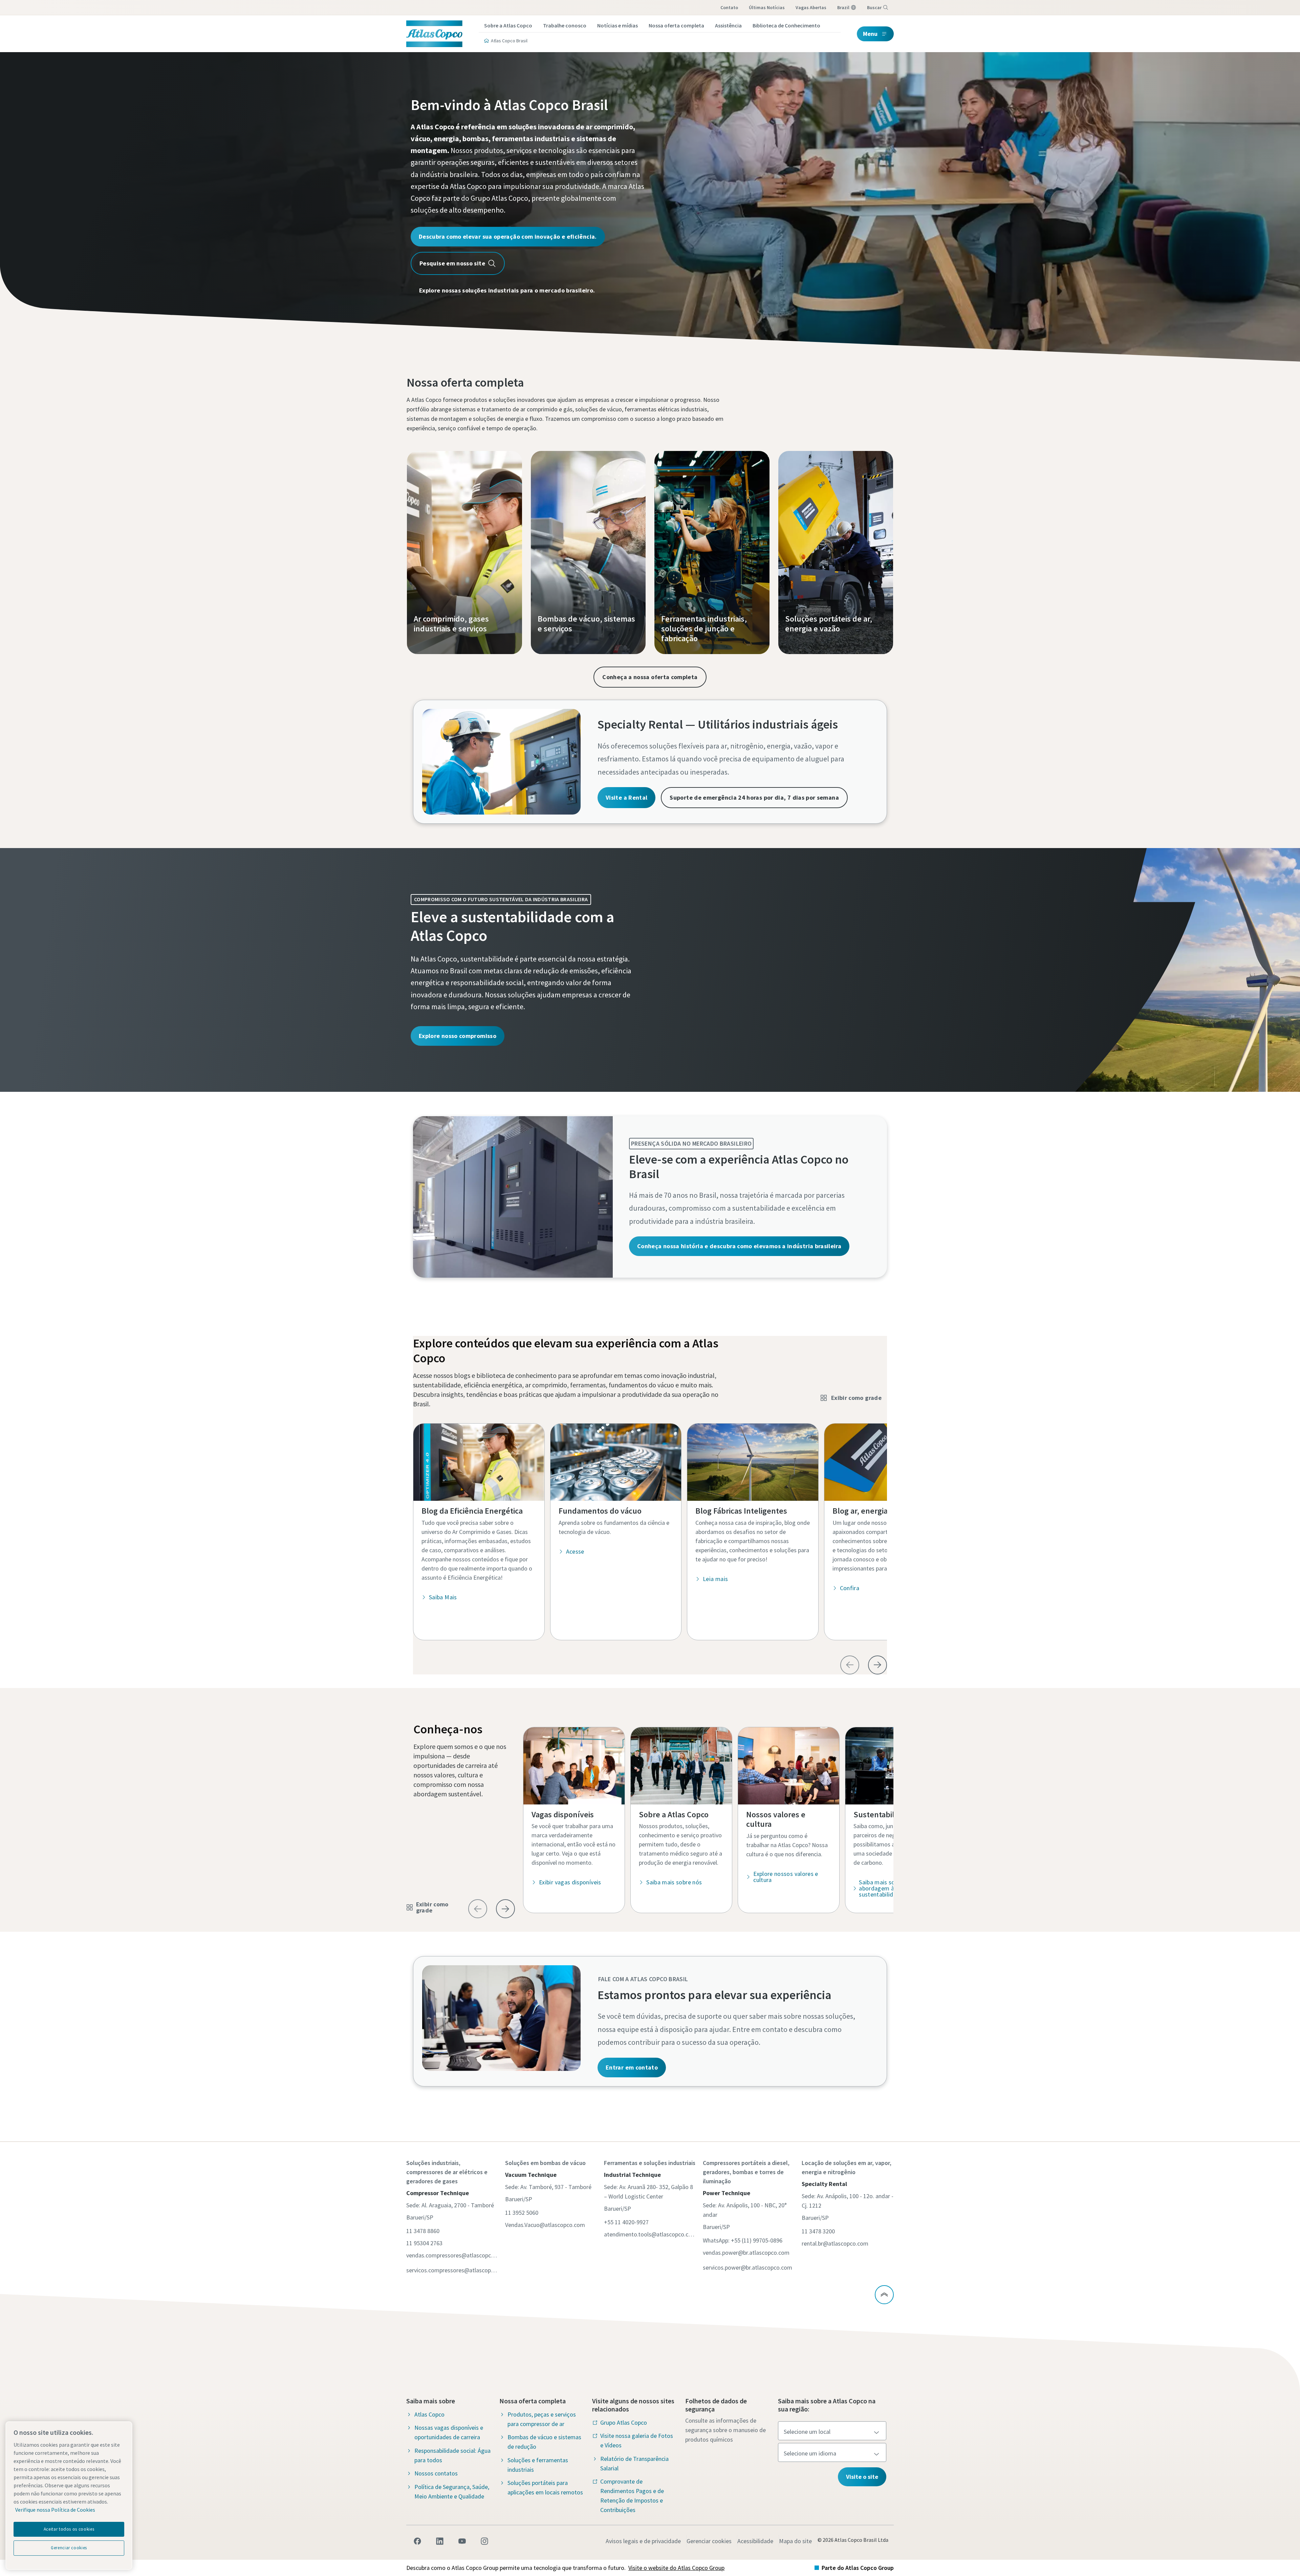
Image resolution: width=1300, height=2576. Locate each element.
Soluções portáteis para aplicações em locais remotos (545, 2487)
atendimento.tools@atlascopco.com (650, 2234)
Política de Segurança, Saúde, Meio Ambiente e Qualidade (452, 2492)
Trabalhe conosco (565, 25)
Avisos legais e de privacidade (643, 2541)
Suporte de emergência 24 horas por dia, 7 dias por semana (754, 797)
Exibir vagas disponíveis (570, 1882)
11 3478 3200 (818, 2231)
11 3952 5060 (522, 2213)
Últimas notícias (767, 7)
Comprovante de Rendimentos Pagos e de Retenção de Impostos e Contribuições (632, 2496)
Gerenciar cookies (709, 2541)
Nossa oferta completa (676, 25)
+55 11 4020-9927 (626, 2222)
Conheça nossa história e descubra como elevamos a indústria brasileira (739, 1246)
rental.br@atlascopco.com (835, 2243)
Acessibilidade (755, 2541)
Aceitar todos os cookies (69, 2529)
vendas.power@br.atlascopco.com (746, 2253)
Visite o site (862, 2477)
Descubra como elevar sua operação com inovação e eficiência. (508, 236)
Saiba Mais (443, 1597)
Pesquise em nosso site (452, 263)
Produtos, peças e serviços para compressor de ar (542, 2419)
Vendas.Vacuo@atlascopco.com (545, 2225)
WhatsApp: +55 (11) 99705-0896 (743, 2240)
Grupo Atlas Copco (624, 2422)
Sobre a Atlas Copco (508, 25)
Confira (850, 1588)
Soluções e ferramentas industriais (538, 2465)
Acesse (575, 1551)
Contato (729, 7)
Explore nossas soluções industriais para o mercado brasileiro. (507, 290)
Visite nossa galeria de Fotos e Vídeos (637, 2440)
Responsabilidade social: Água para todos (452, 2455)
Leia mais (715, 1579)
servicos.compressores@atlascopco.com (452, 2270)
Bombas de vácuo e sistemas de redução (544, 2442)
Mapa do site (795, 2541)
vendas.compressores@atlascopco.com (452, 2255)
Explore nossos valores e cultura (786, 1877)
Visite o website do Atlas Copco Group (676, 2568)
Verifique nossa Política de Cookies (55, 2510)
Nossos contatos (436, 2473)
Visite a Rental (626, 797)
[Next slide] (877, 1665)
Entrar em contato (632, 2067)
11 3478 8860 (423, 2231)
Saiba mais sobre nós (674, 1882)
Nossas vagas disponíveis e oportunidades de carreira (449, 2432)
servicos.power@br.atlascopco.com (747, 2267)
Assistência (728, 25)
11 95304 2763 (424, 2243)
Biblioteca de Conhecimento (786, 25)
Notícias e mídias (617, 25)
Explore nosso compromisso (458, 1036)
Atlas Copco (429, 2414)
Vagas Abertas (811, 7)
